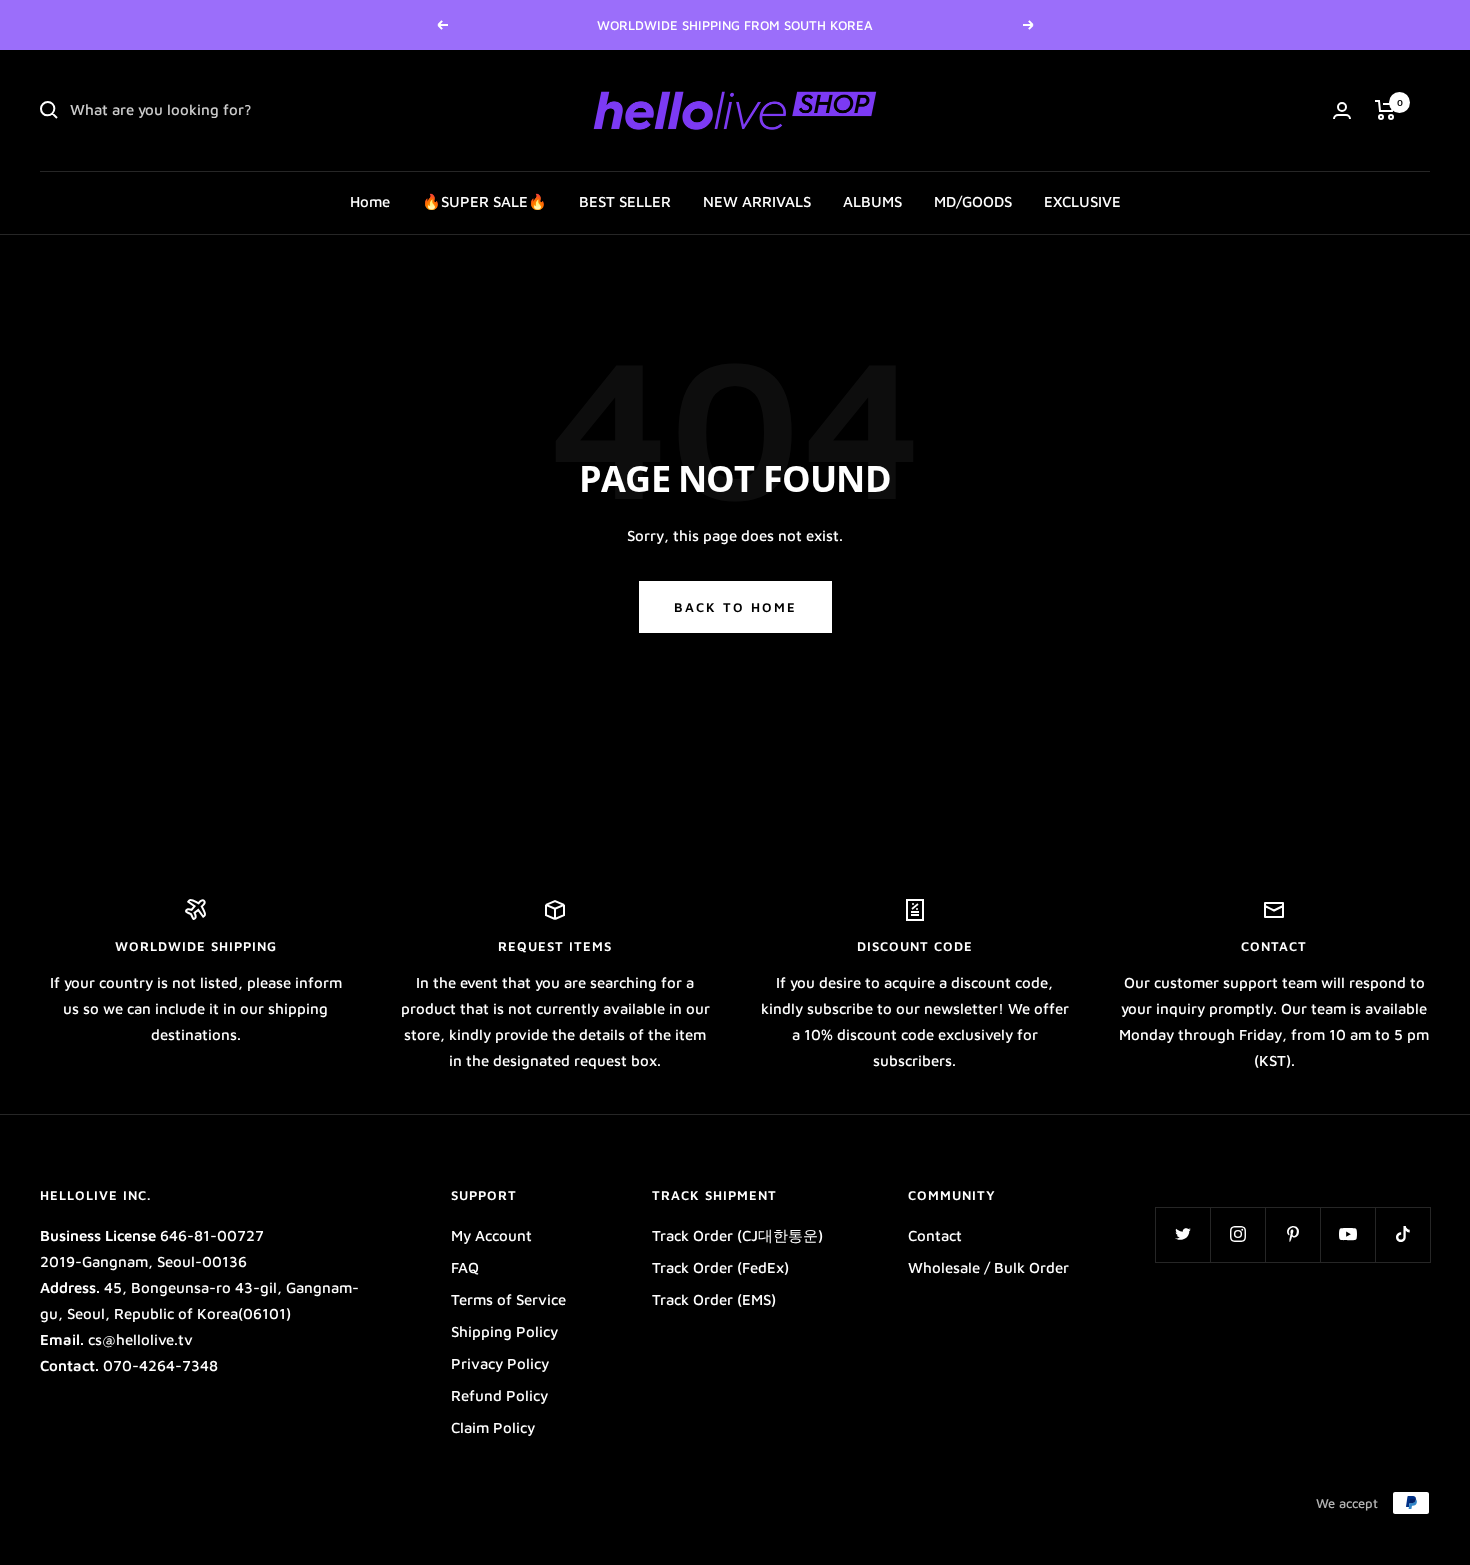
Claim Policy (493, 1427)
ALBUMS (872, 201)
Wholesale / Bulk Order (988, 1267)
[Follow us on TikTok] (1402, 1234)
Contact (935, 1235)
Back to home (735, 607)
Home (370, 201)
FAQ (465, 1267)
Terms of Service (508, 1299)
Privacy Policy (500, 1363)
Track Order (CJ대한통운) (737, 1235)
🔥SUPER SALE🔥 (484, 201)
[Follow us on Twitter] (1182, 1234)
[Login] (1342, 110)
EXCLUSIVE (1082, 201)
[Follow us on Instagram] (1237, 1234)
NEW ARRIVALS (757, 201)
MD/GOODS (973, 201)
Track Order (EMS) (714, 1299)
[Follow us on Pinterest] (1292, 1234)
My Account (491, 1235)
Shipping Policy (504, 1331)
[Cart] (1385, 110)
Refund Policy (499, 1395)
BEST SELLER (625, 201)
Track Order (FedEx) (720, 1267)
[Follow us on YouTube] (1347, 1234)
